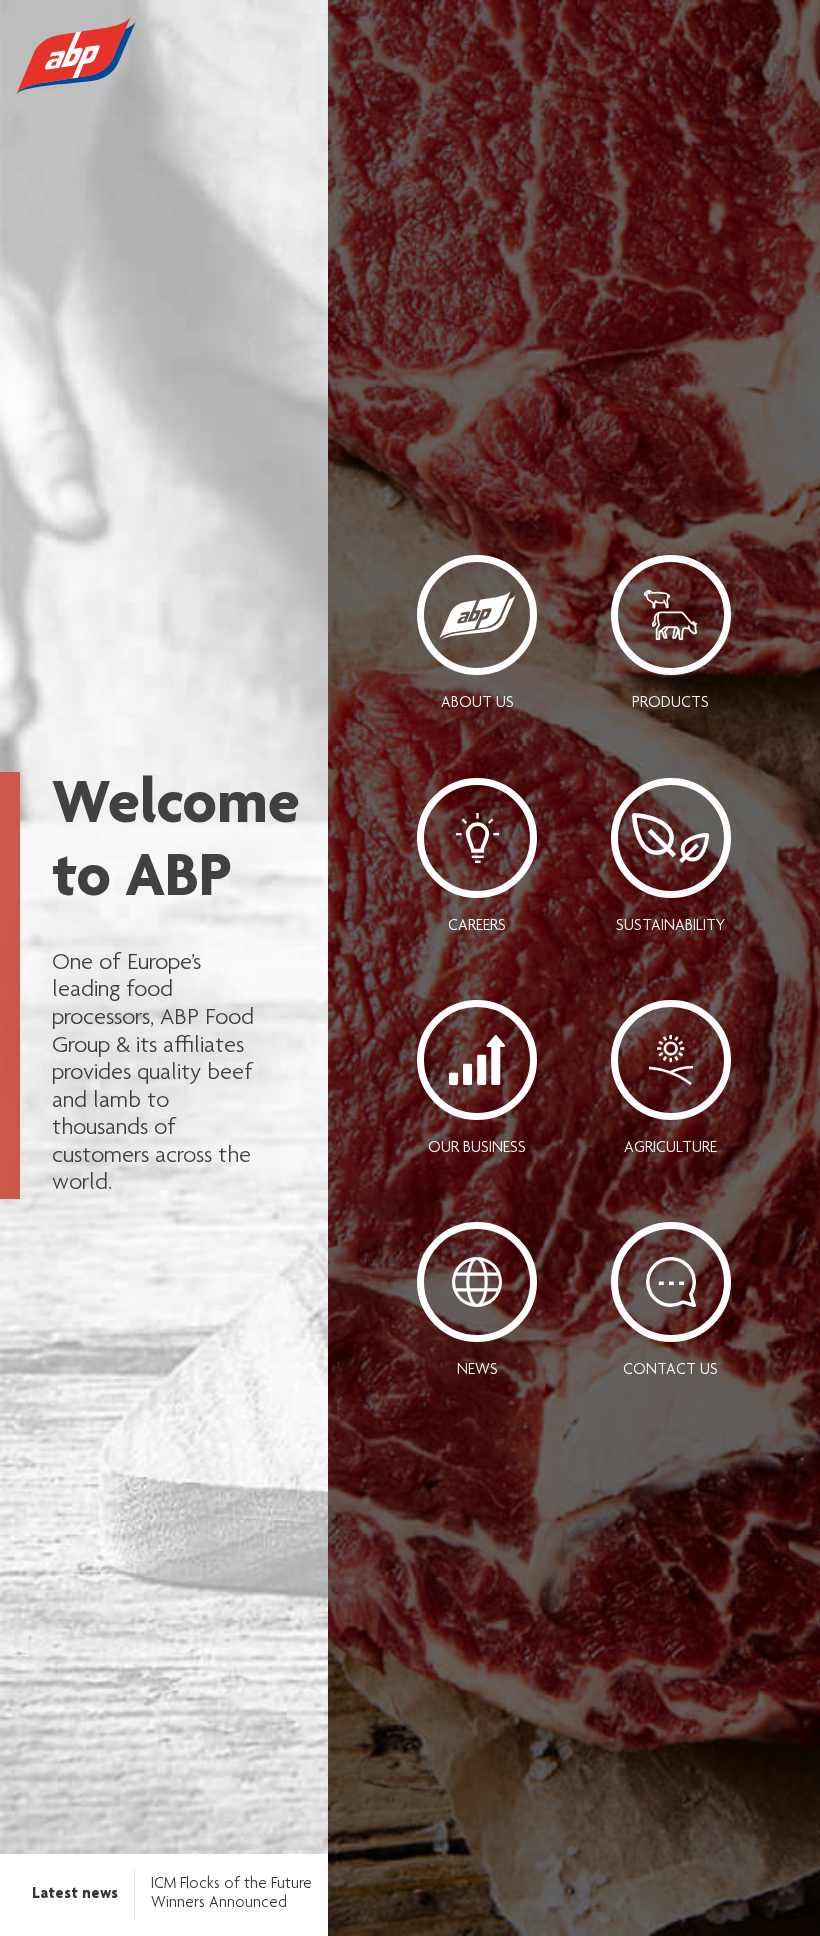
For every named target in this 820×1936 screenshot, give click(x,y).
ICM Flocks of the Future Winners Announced (231, 1894)
